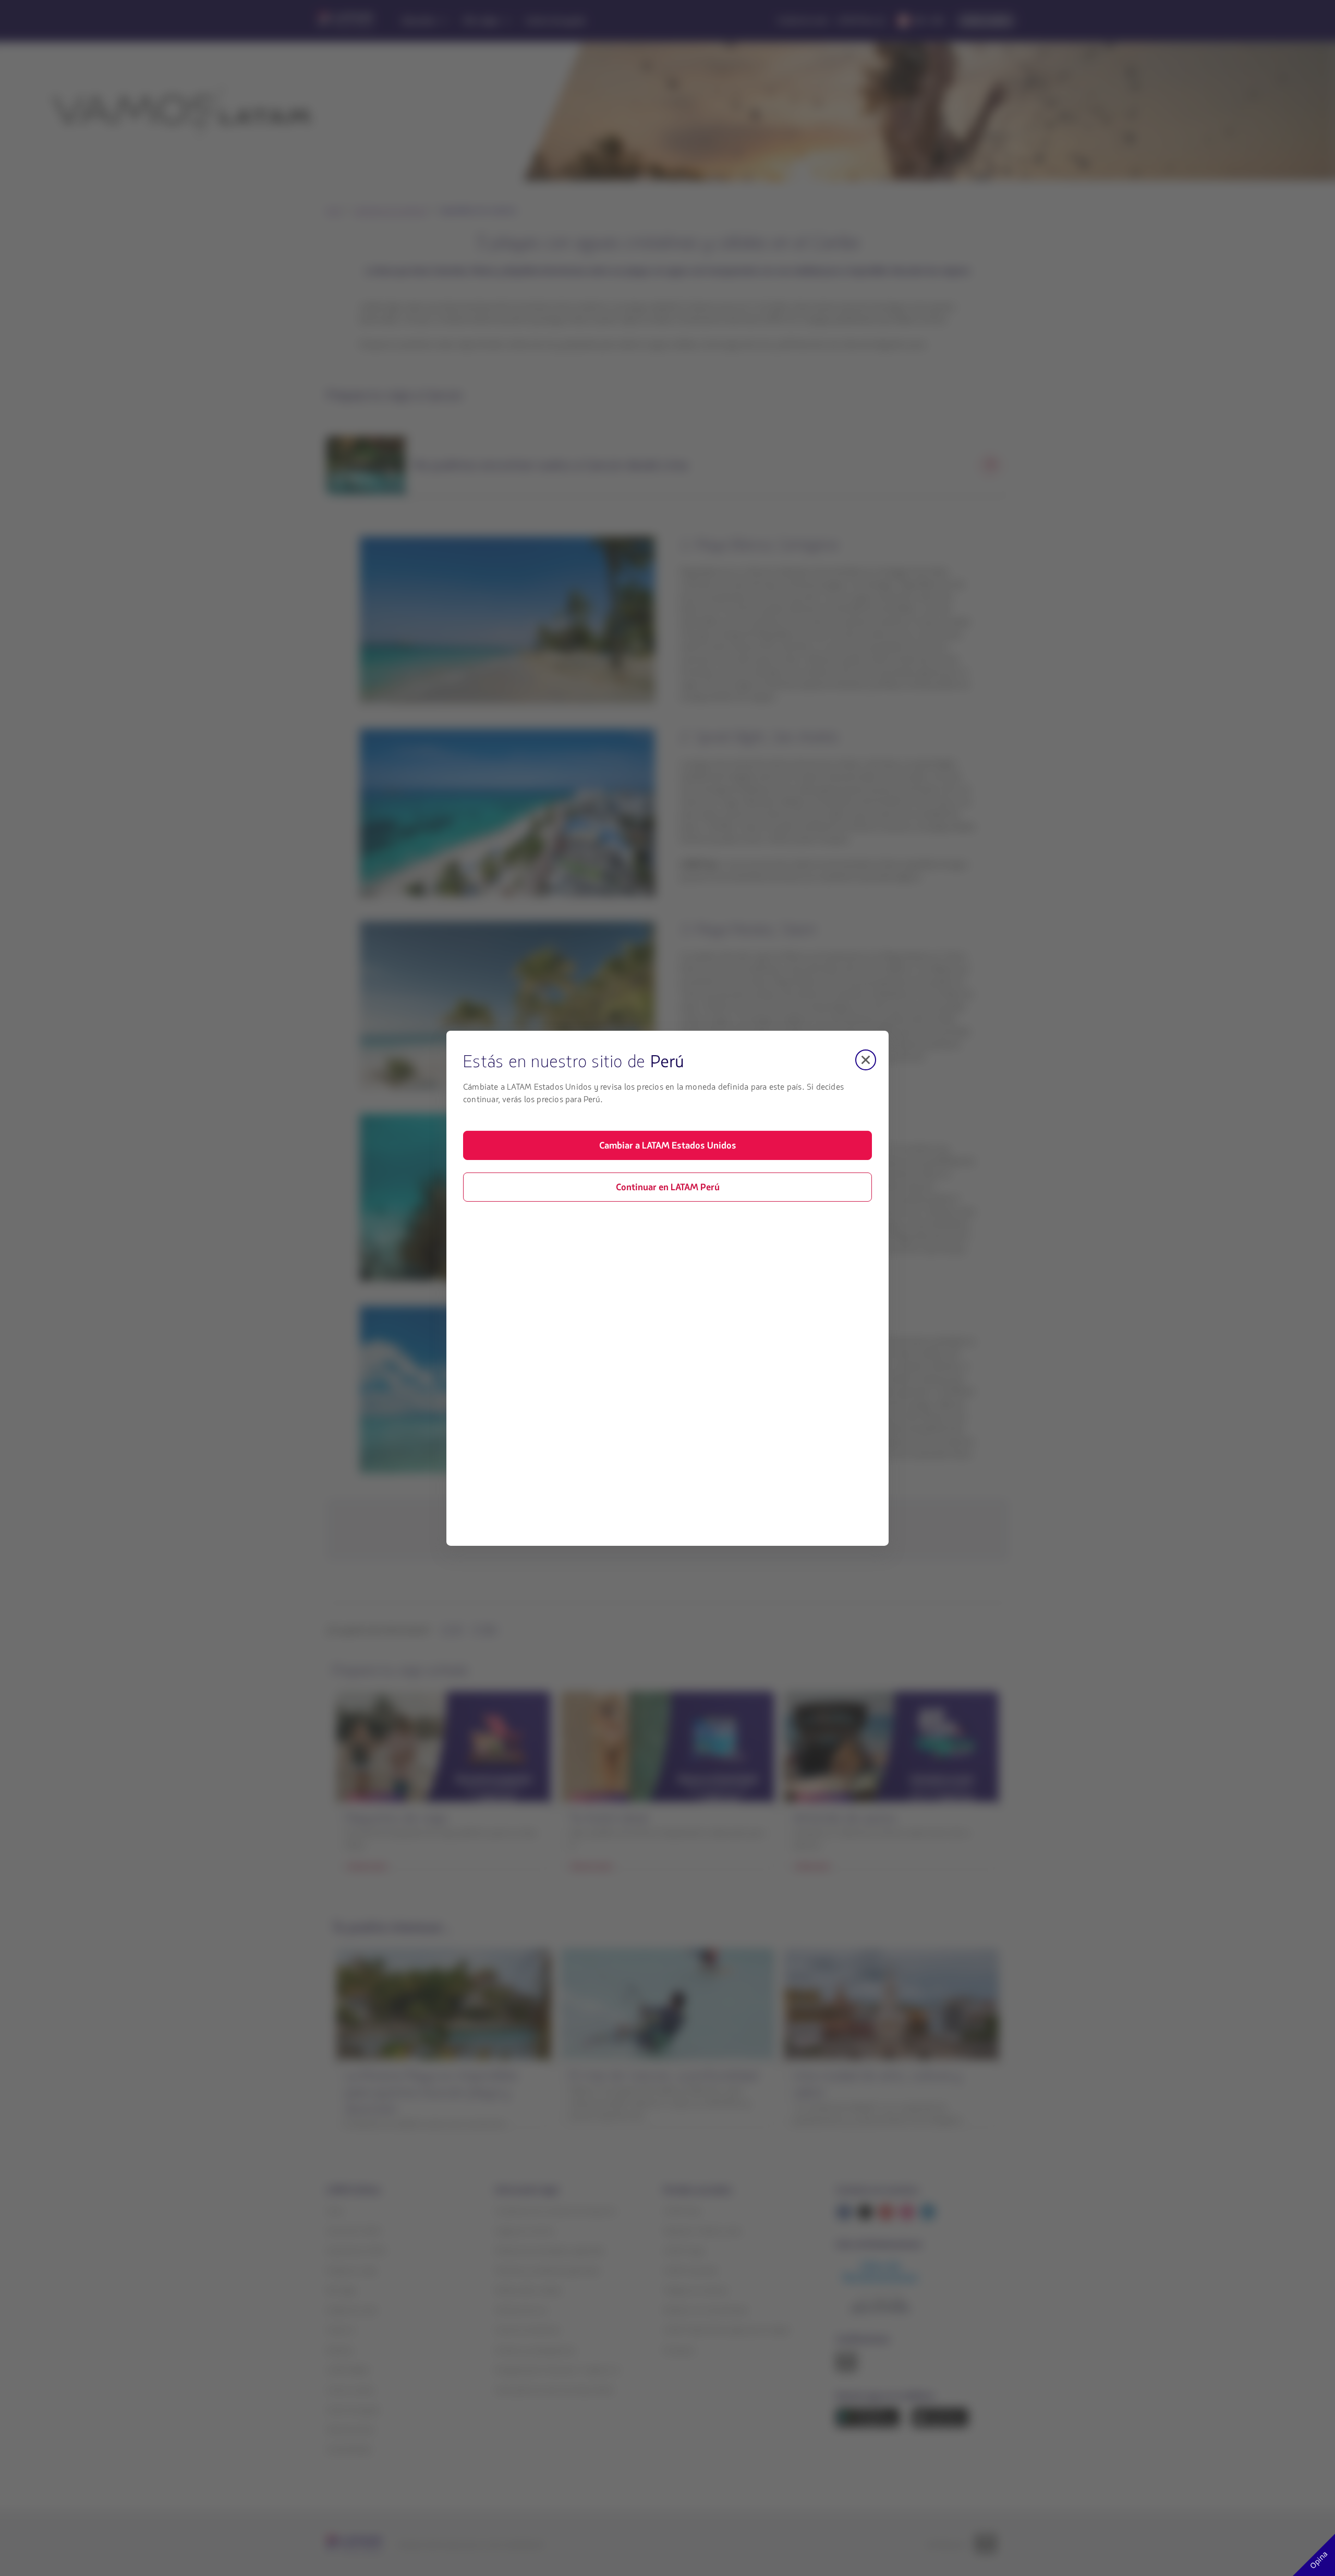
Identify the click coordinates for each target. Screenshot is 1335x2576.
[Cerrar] (866, 1059)
